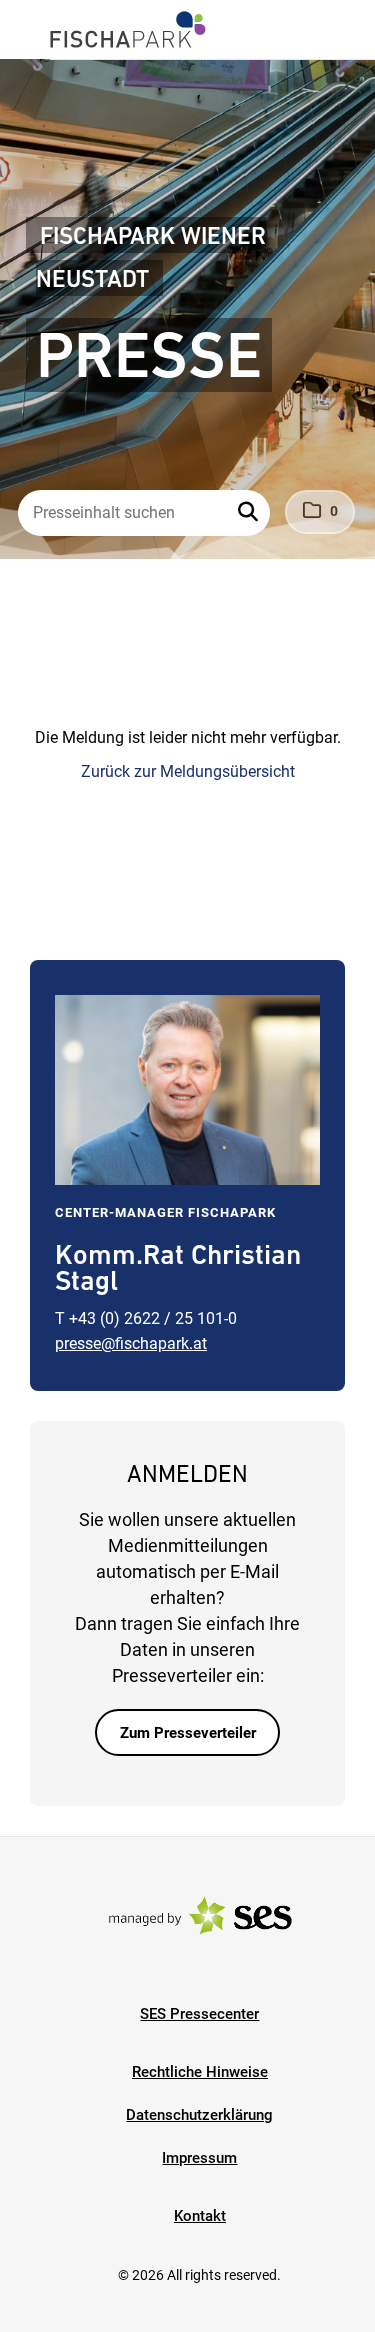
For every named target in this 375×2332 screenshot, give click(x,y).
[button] (250, 513)
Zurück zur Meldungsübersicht (188, 771)
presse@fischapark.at (131, 1343)
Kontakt (200, 2216)
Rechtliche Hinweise (200, 2072)
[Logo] (128, 30)
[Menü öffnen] (34, 28)
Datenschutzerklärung (199, 2115)
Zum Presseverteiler (188, 1733)
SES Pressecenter (199, 2014)
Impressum (199, 2158)
